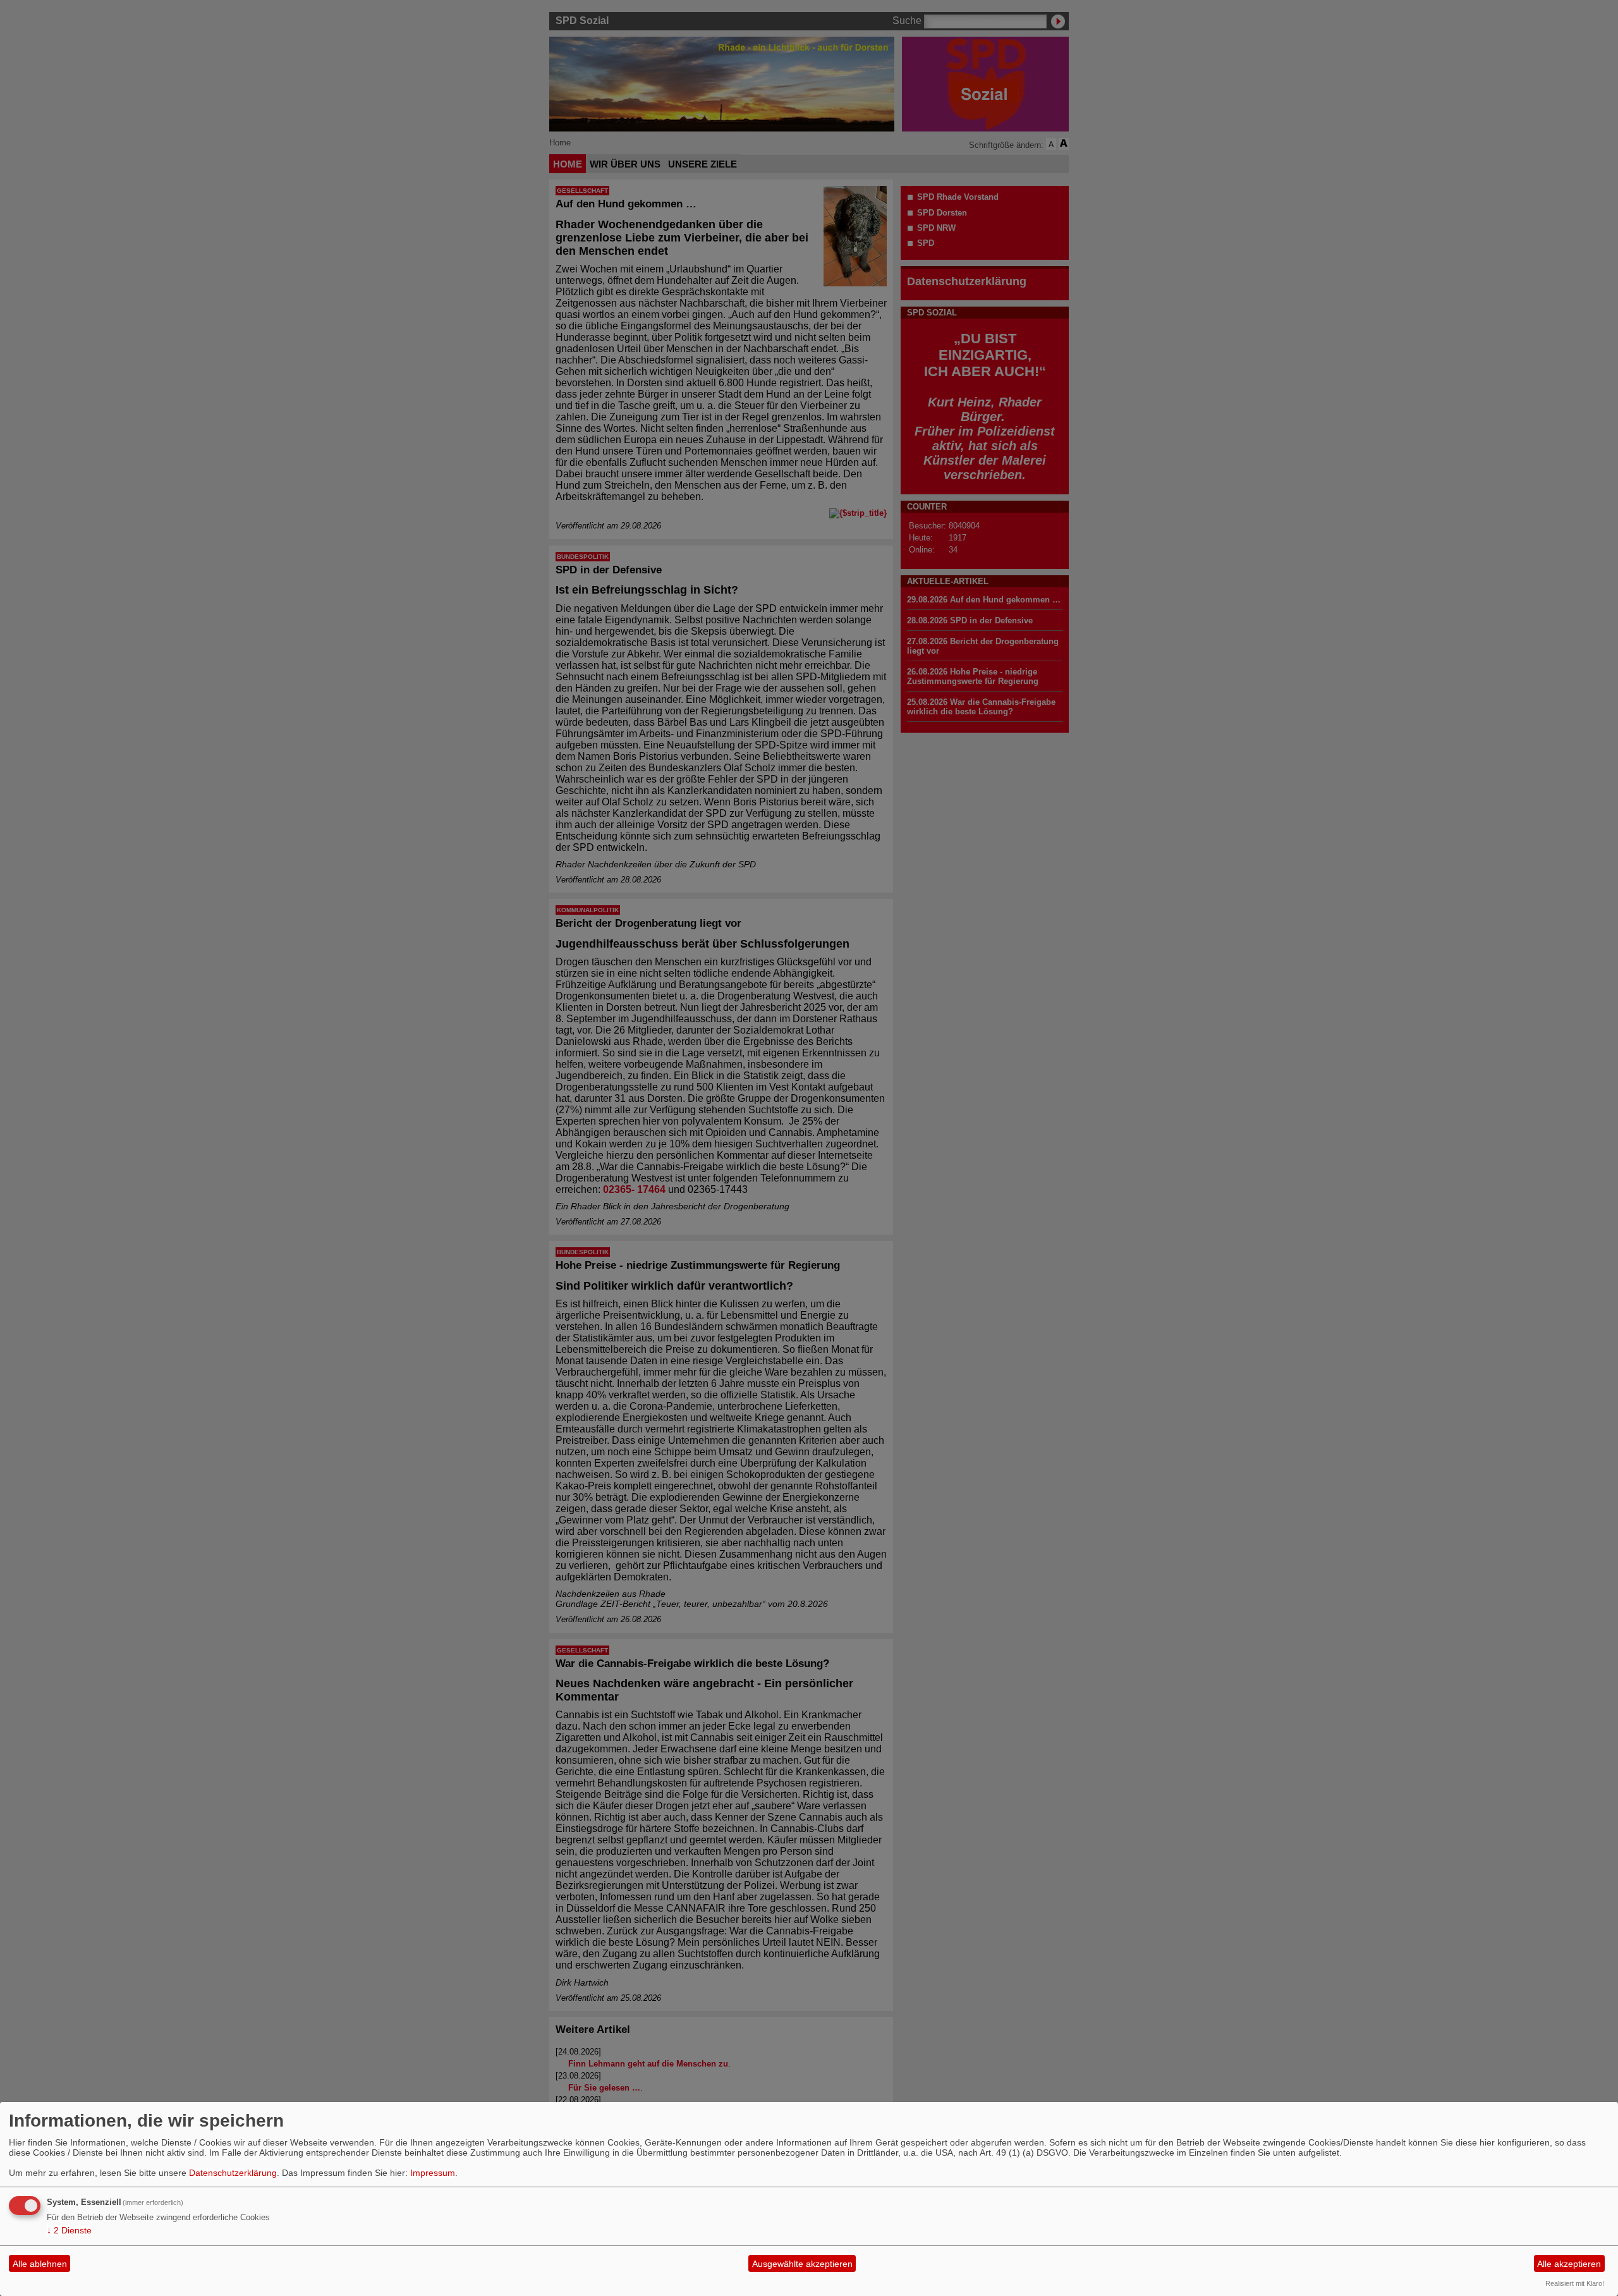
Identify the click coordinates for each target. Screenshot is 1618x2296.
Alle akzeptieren (1569, 2264)
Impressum (433, 2173)
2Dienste (69, 2230)
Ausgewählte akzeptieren (802, 2264)
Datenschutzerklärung (233, 2173)
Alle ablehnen (40, 2264)
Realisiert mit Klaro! (1575, 2283)
